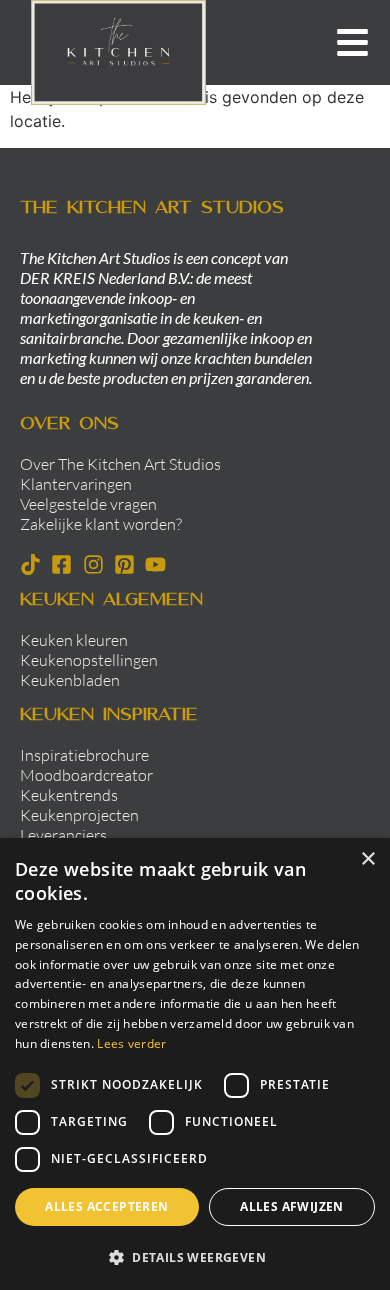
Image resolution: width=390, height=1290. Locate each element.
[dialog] (195, 1064)
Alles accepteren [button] (106, 1206)
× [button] (367, 859)
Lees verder (131, 1043)
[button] (195, 1257)
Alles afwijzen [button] (292, 1206)
